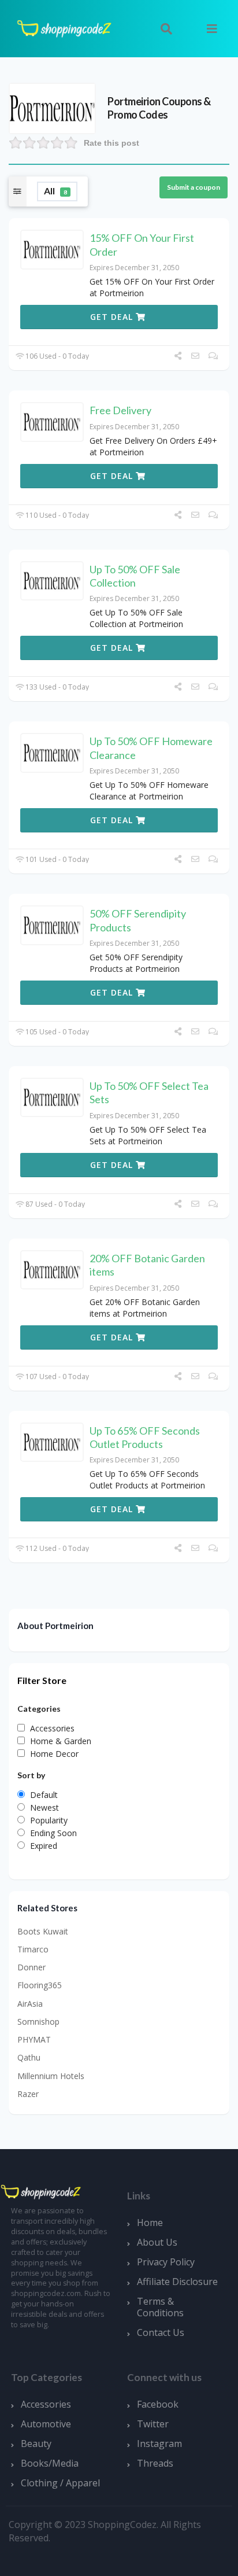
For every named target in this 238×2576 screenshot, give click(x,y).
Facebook (158, 2404)
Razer (28, 2094)
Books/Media (50, 2463)
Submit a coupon (194, 187)
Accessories (46, 2404)
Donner (31, 1967)
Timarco (33, 1949)
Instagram (159, 2444)
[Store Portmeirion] (52, 107)
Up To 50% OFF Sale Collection (135, 576)
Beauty (36, 2444)
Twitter (153, 2424)
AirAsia (30, 2004)
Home (150, 2223)
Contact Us (161, 2332)
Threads (155, 2463)
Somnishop (38, 2022)
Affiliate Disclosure (177, 2282)
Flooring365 (40, 1985)
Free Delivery (120, 410)
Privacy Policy (166, 2262)
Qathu (29, 2057)
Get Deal (113, 317)
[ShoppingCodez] (64, 27)
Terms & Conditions (160, 2307)
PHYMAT (34, 2039)
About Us (157, 2242)
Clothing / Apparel (60, 2483)
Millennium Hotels (51, 2076)
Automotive (46, 2424)
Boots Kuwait (43, 1931)
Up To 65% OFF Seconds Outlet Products (145, 1437)
